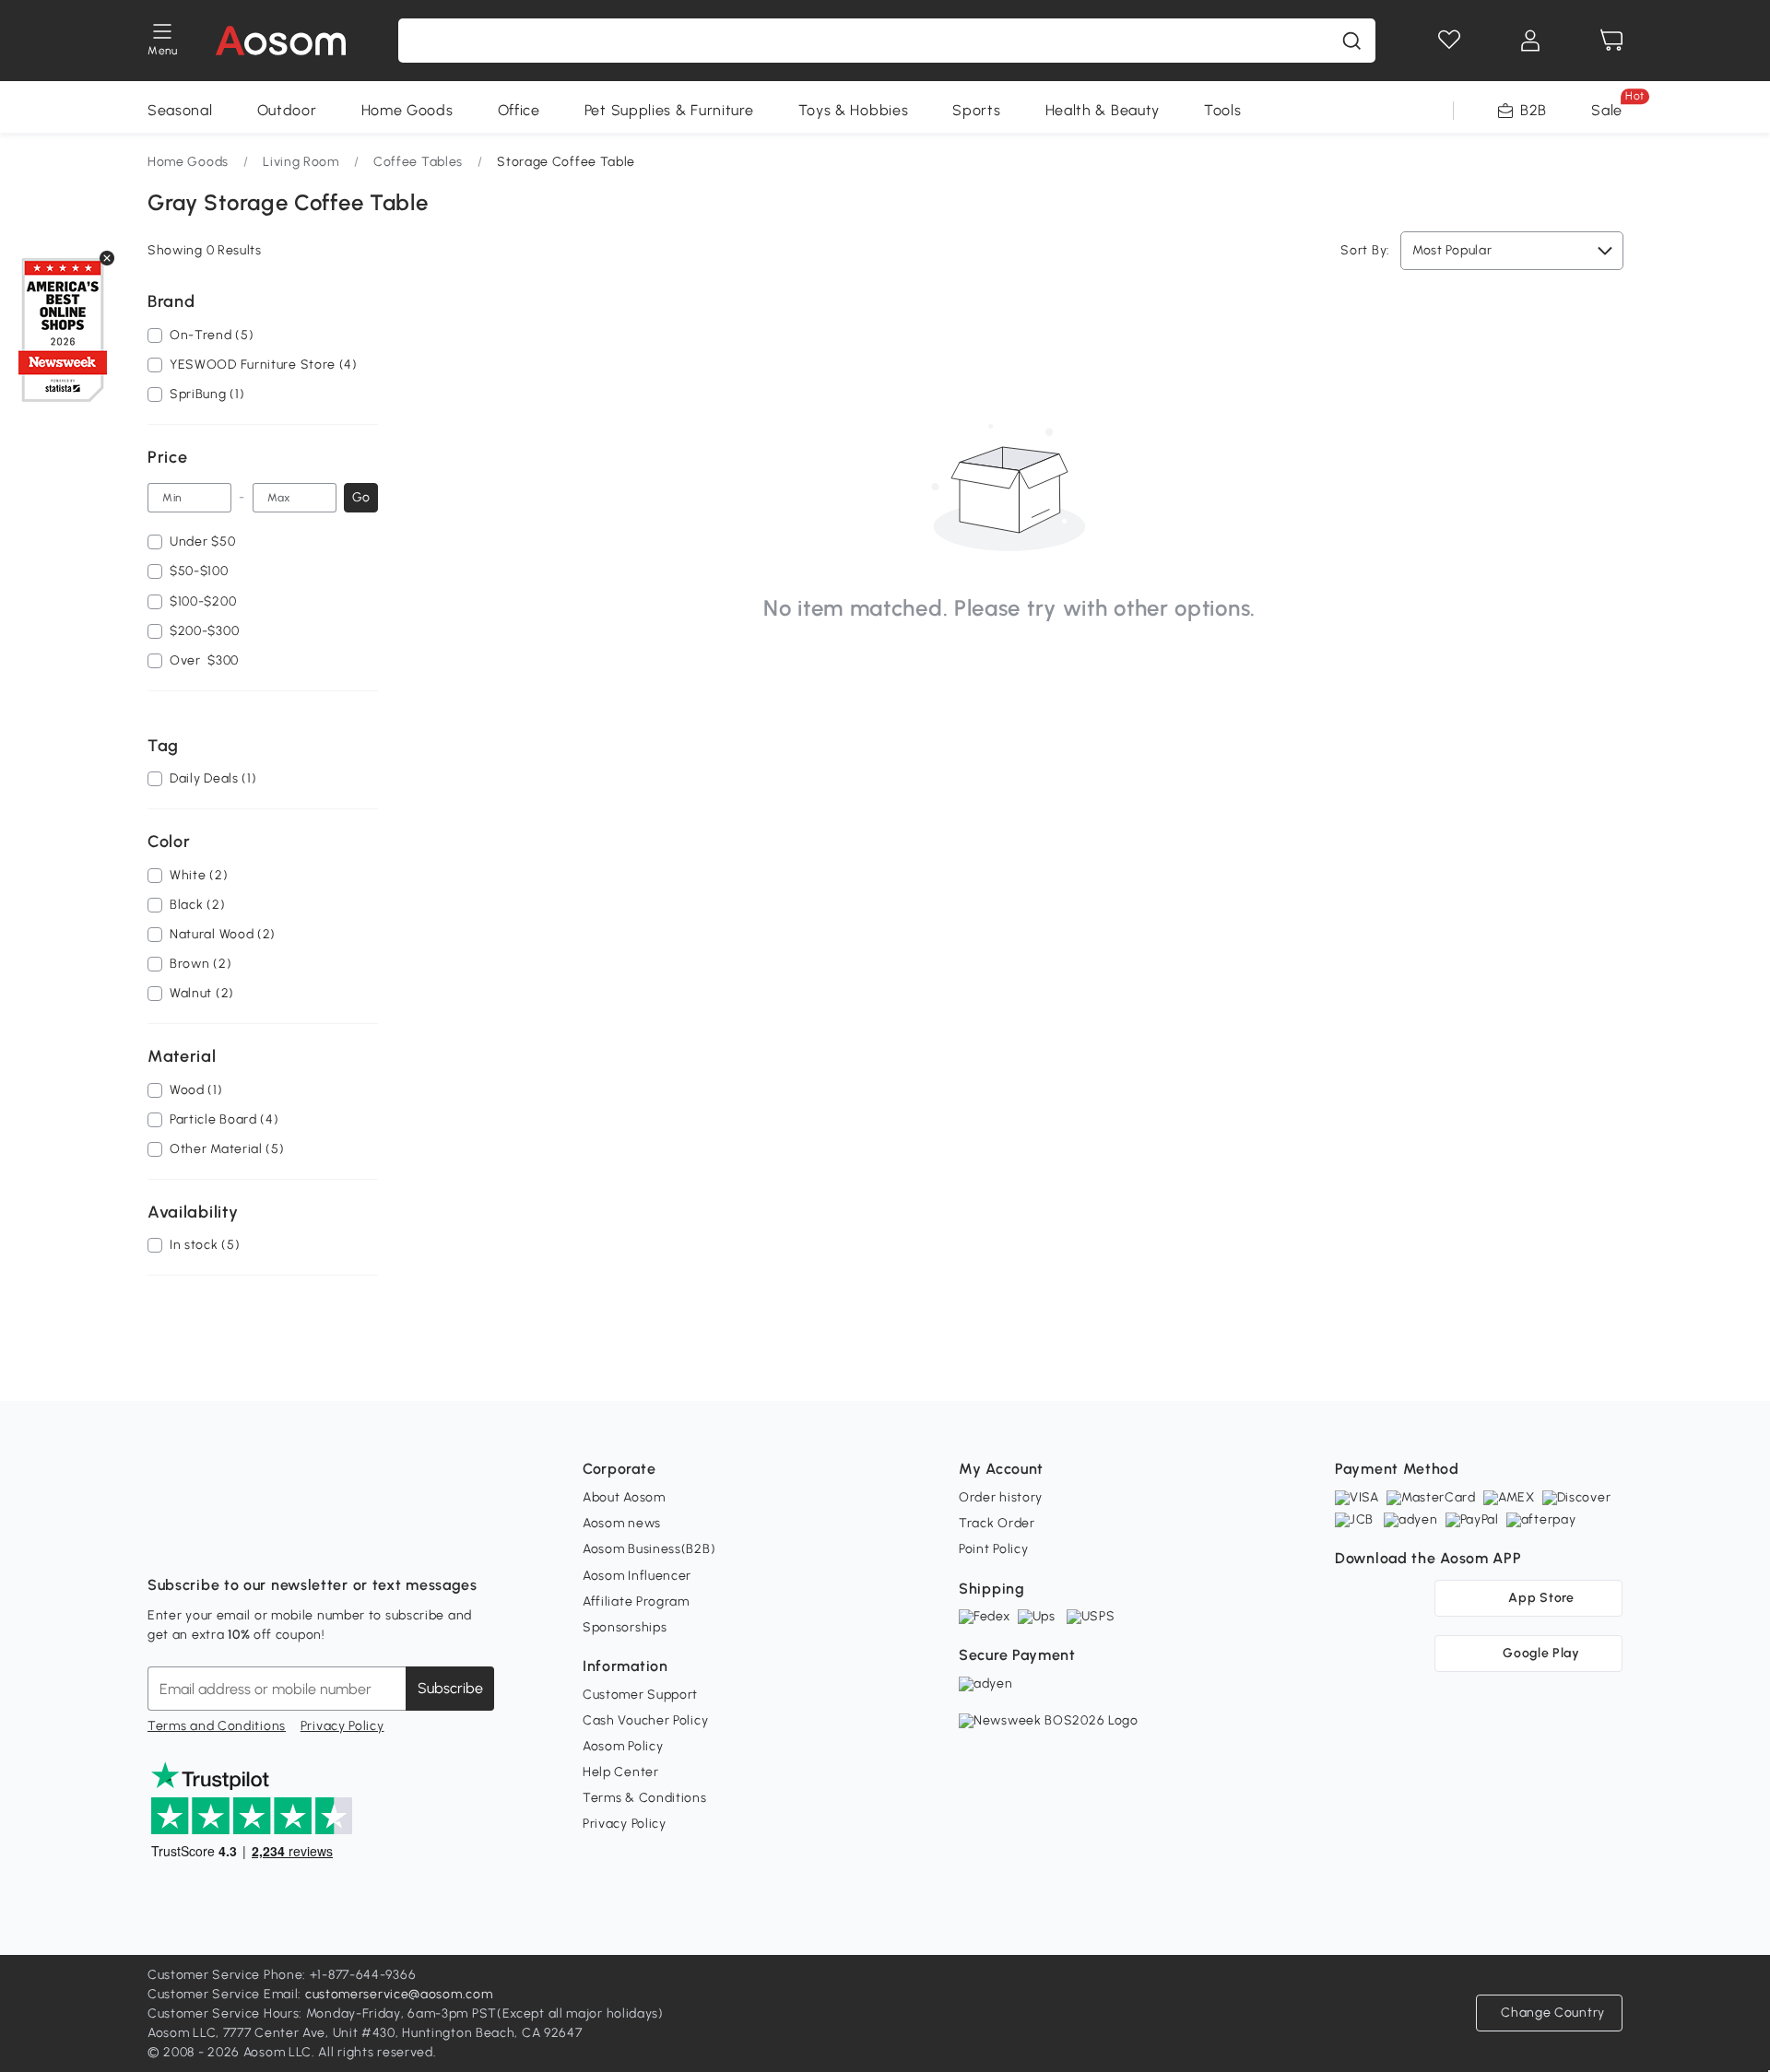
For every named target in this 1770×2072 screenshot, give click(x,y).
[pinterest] (284, 1539)
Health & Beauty (1103, 110)
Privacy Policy (342, 1726)
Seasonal (180, 110)
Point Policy (993, 1549)
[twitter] (324, 1539)
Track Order (997, 1523)
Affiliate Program (636, 1601)
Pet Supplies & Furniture (669, 110)
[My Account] (1530, 41)
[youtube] (243, 1539)
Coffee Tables (418, 162)
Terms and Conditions (217, 1726)
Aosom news (622, 1523)
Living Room (301, 162)
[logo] (281, 41)
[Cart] (1611, 41)
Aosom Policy (623, 1746)
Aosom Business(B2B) (649, 1549)
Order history (1001, 1497)
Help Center (621, 1772)
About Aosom (624, 1497)
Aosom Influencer (637, 1576)
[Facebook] (162, 1539)
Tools (1223, 110)
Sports (976, 110)
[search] (1351, 41)
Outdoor (287, 110)
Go (361, 497)
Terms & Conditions (645, 1798)
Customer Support (640, 1695)
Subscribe (450, 1688)
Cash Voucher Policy (645, 1720)
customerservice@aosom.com (399, 1994)
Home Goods (407, 110)
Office (519, 110)
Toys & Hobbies (854, 110)
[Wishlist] (1449, 41)
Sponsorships (625, 1627)
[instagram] (203, 1539)
